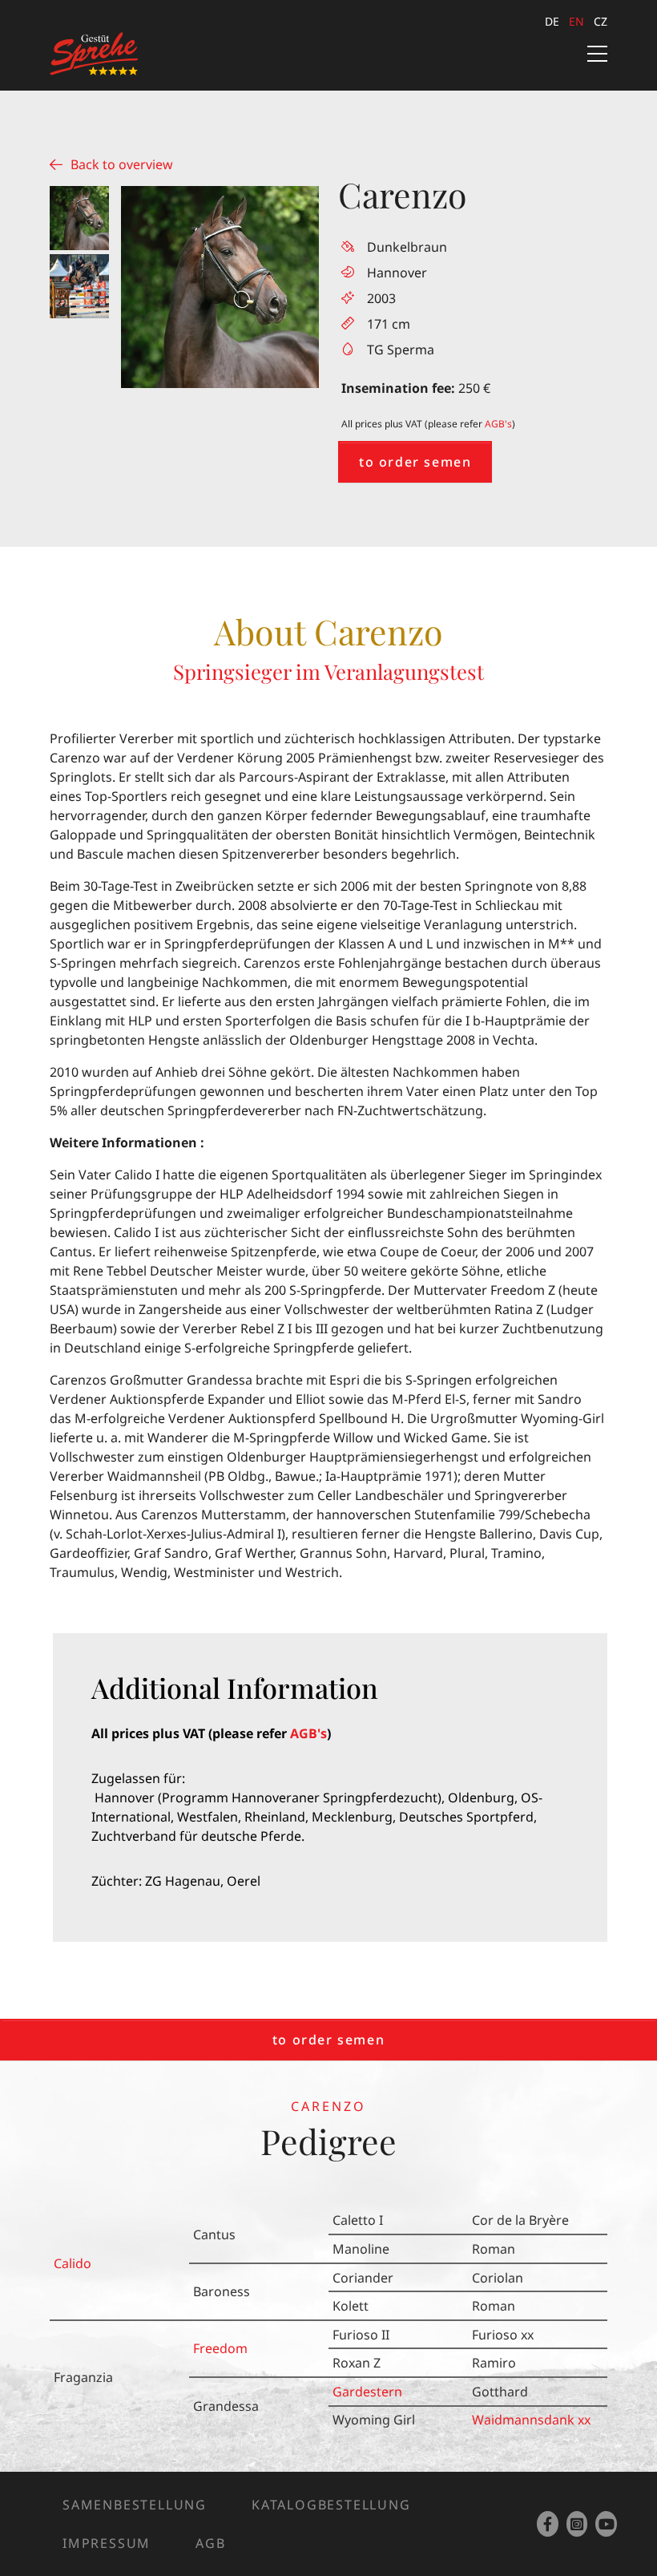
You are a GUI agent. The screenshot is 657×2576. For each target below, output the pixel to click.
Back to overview (122, 164)
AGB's (498, 424)
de (552, 21)
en (576, 21)
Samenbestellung (135, 2505)
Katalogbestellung (331, 2505)
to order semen (415, 462)
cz (601, 21)
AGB (210, 2543)
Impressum (107, 2543)
